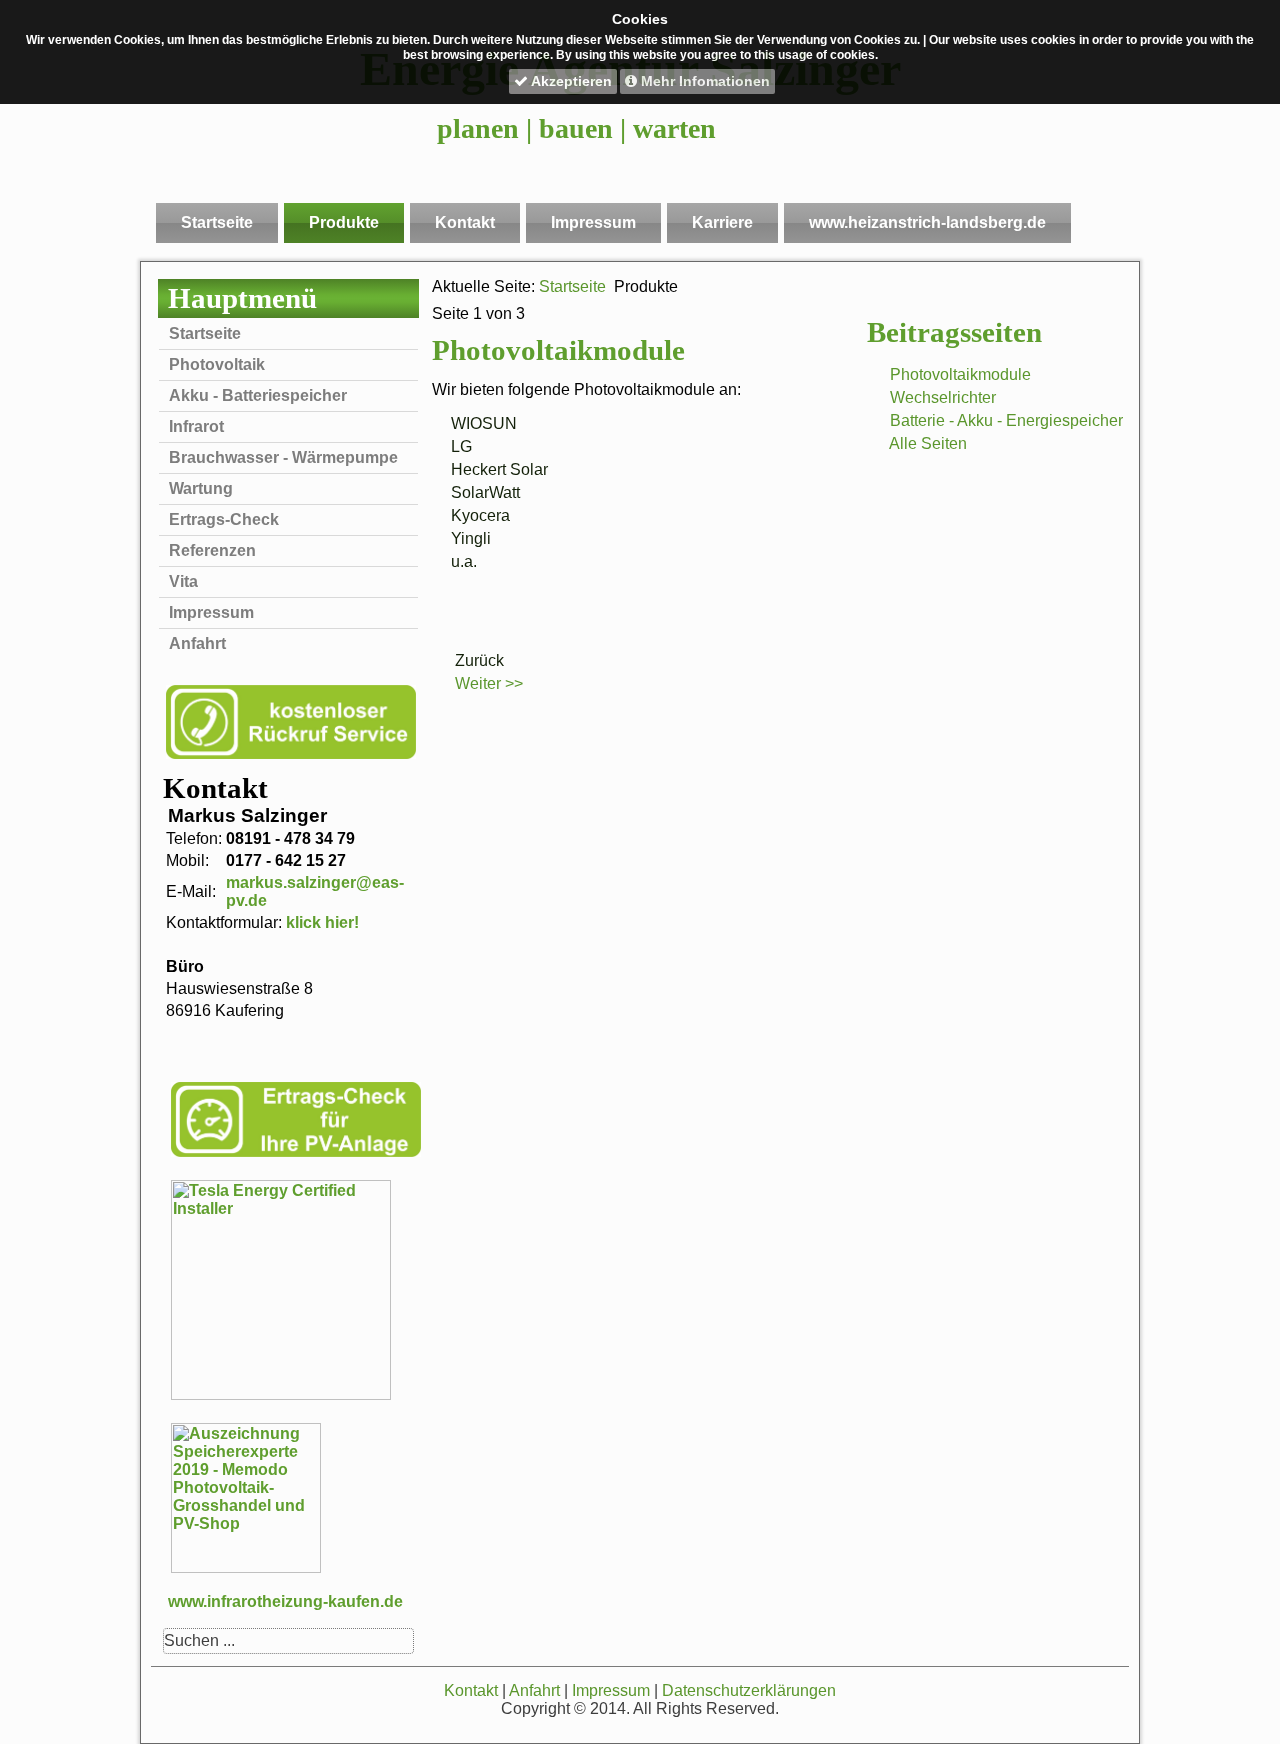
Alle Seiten (928, 443)
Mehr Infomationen (703, 81)
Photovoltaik (217, 364)
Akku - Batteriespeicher (258, 395)
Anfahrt (197, 643)
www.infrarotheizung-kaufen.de (285, 1601)
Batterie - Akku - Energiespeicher (1006, 420)
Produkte (344, 222)
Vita (183, 581)
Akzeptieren (570, 81)
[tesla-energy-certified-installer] (281, 1394)
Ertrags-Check (224, 519)
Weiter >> (489, 683)
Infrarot (196, 426)
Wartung (201, 488)
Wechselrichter (943, 397)
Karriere (722, 222)
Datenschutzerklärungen (749, 1690)
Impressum (593, 222)
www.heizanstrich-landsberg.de (927, 222)
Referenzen (212, 550)
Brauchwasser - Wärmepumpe (283, 457)
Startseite (217, 222)
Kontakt (465, 222)
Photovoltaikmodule (960, 374)
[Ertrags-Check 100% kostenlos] (296, 1154)
